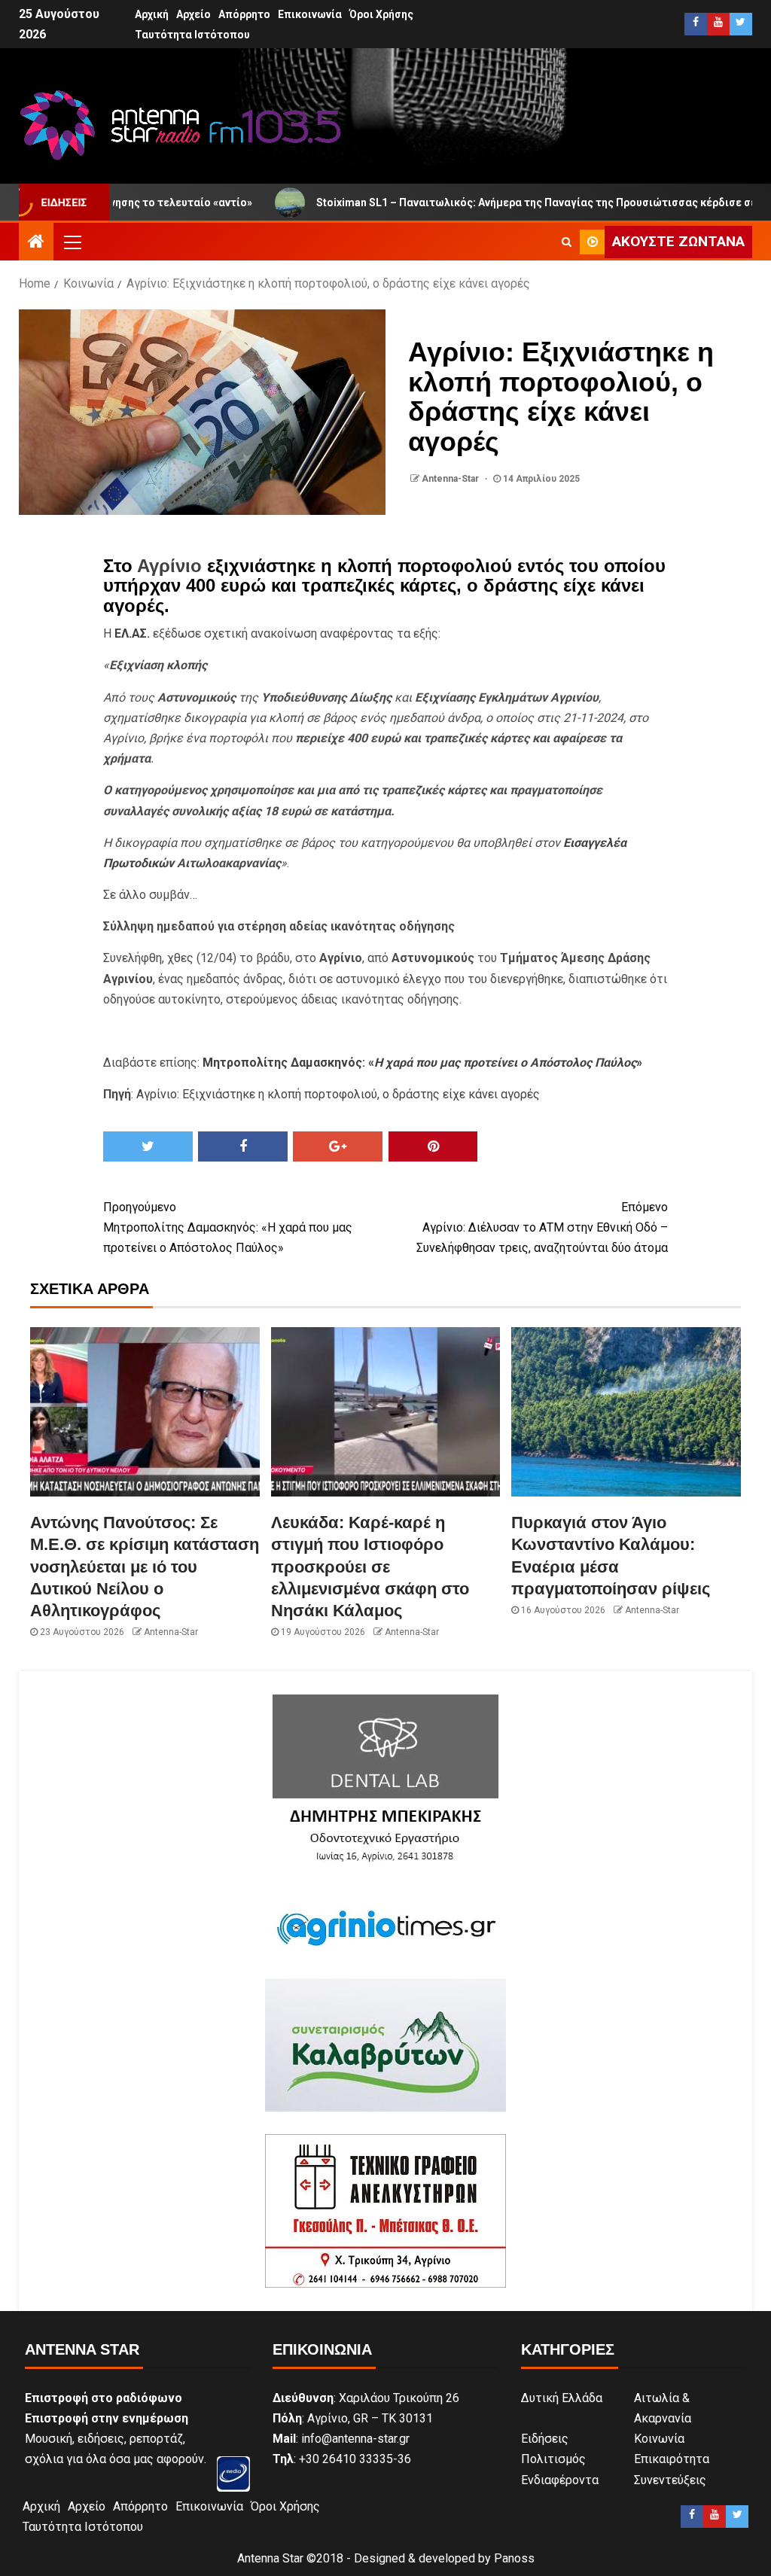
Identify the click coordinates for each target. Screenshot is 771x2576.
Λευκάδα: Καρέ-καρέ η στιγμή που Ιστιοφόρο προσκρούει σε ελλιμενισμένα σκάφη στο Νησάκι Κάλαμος (370, 1567)
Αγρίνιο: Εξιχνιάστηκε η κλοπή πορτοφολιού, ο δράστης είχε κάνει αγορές (338, 1094)
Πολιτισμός (553, 2459)
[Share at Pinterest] (433, 1146)
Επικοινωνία (310, 14)
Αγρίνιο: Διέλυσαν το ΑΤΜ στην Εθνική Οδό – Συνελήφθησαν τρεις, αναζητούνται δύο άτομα (542, 1227)
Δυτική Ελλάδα (562, 2398)
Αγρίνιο (169, 566)
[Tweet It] (148, 1146)
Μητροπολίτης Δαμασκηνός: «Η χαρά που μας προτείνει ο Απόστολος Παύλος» (228, 1227)
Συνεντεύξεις (670, 2480)
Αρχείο (194, 14)
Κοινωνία (659, 2439)
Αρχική (152, 14)
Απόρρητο (244, 14)
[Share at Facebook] (243, 1146)
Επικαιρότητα (672, 2459)
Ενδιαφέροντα (560, 2480)
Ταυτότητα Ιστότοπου (192, 35)
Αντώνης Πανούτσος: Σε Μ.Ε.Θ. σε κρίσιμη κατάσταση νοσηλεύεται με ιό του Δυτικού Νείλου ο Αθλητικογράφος (145, 1567)
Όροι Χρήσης (381, 14)
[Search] (567, 242)
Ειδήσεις (545, 2439)
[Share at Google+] (338, 1146)
